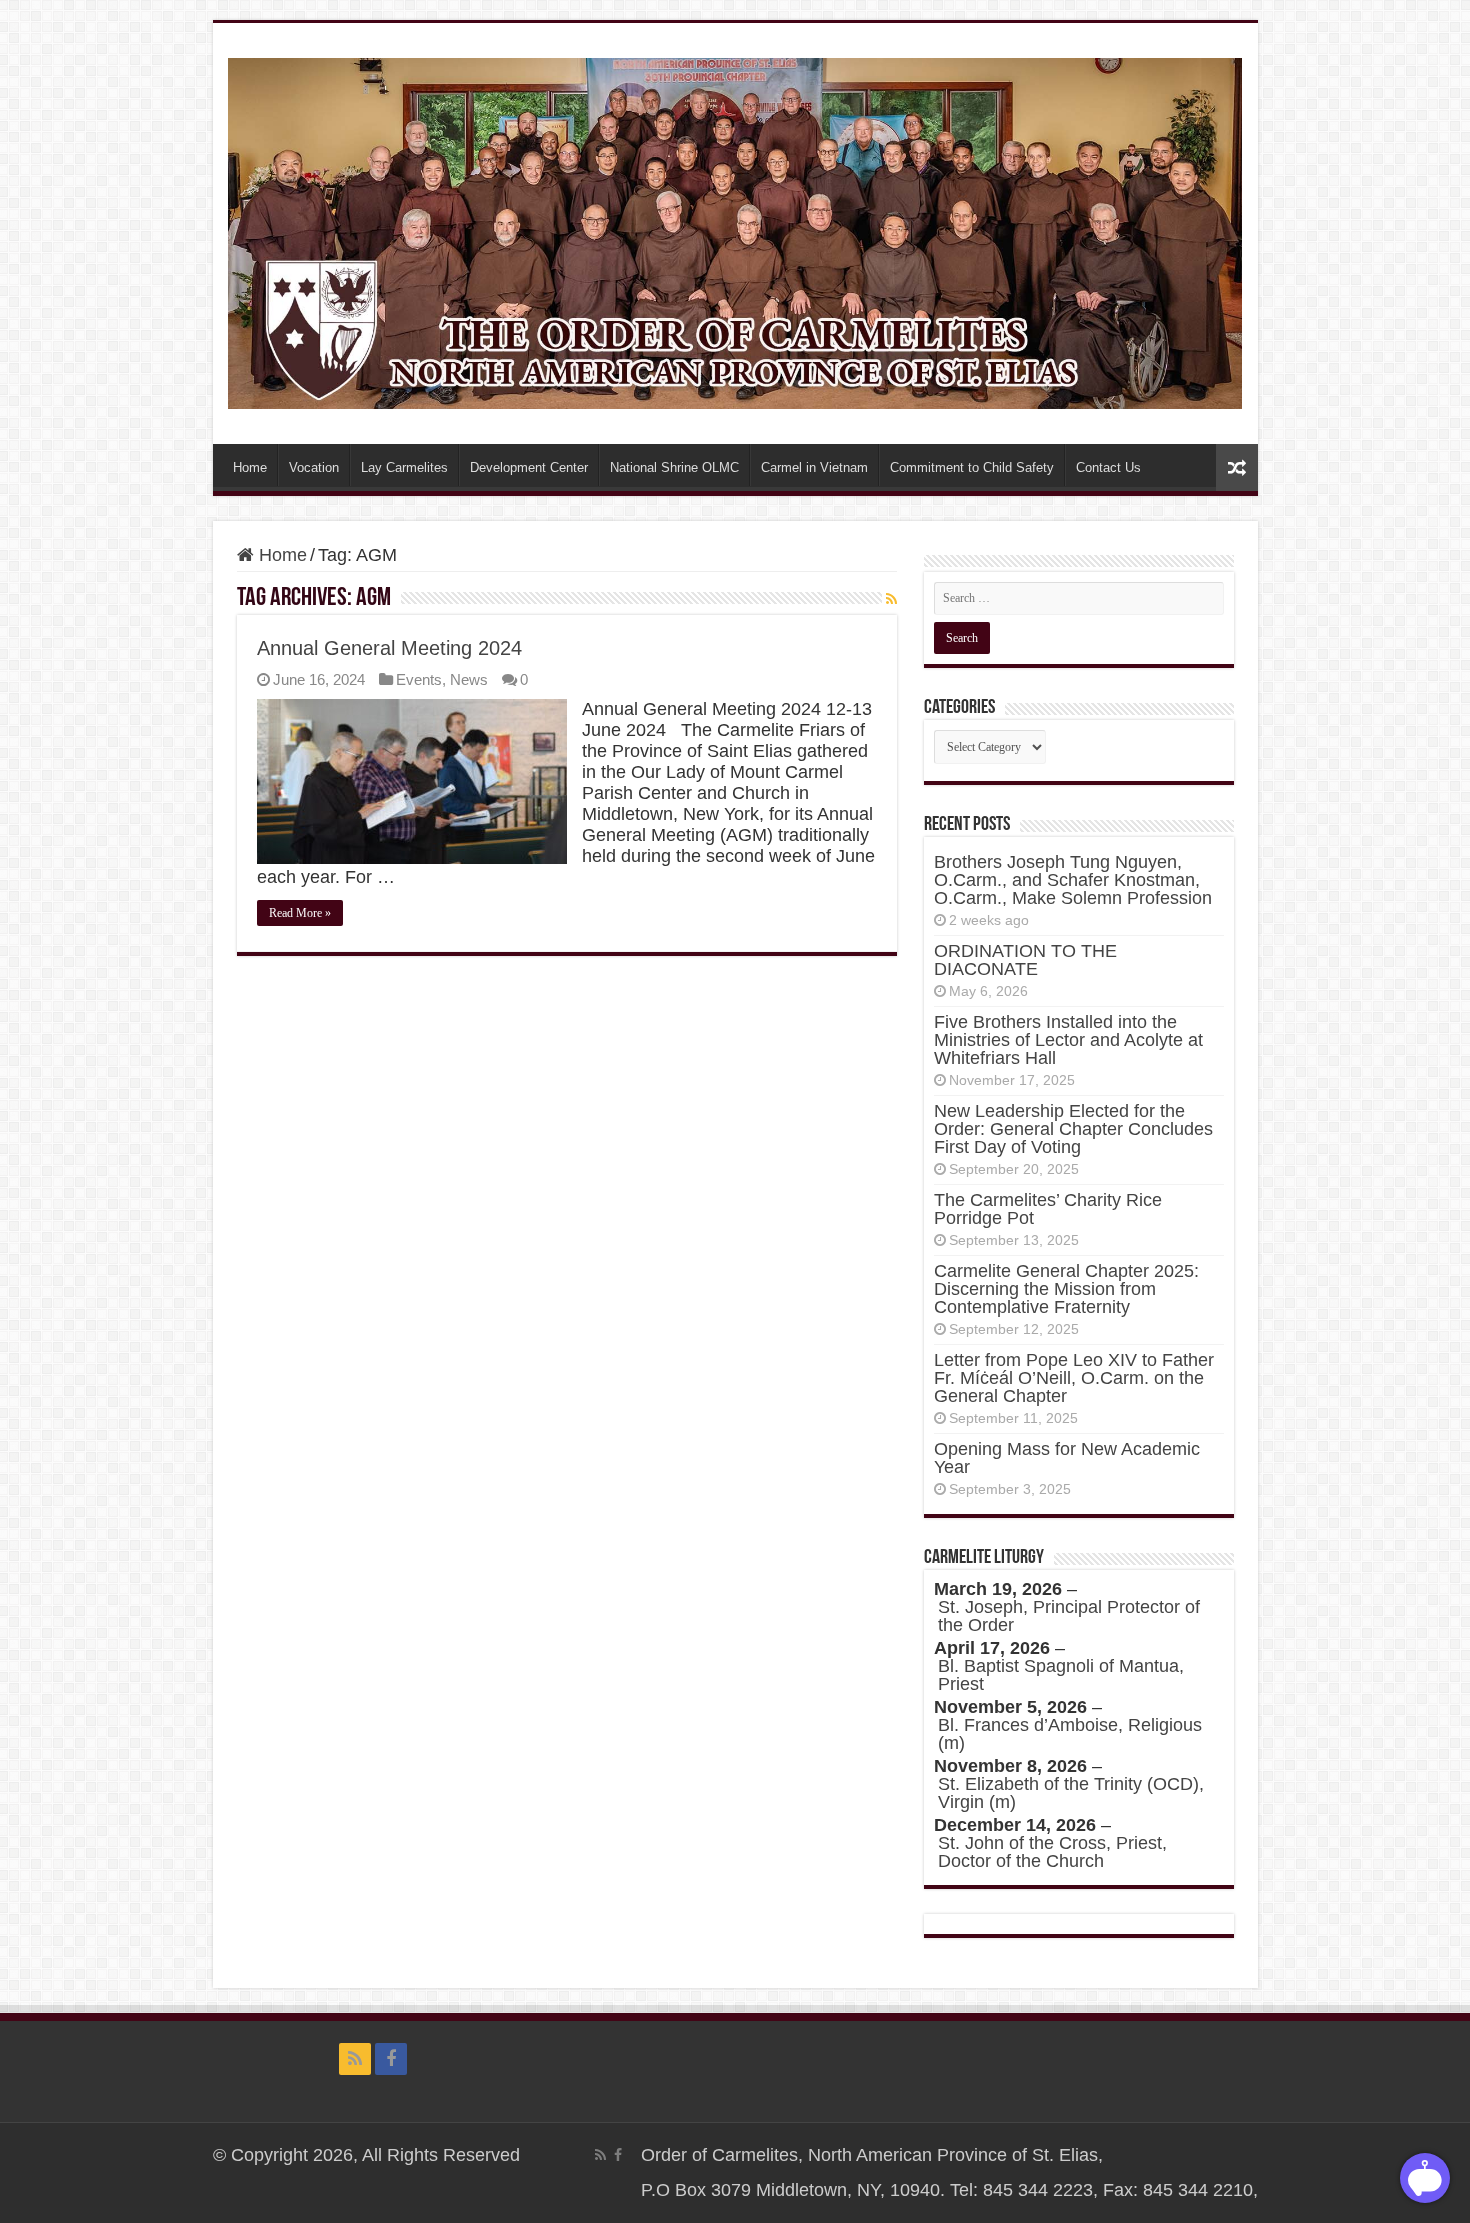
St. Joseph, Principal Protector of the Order (1069, 1616)
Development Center (529, 467)
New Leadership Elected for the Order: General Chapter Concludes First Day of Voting (1073, 1129)
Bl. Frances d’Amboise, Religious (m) (1070, 1734)
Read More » (300, 913)
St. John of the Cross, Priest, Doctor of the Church (1052, 1852)
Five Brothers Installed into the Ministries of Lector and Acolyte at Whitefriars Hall (1068, 1040)
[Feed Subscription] (891, 599)
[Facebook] (391, 2059)
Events (419, 679)
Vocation (314, 467)
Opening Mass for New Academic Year (1067, 1458)
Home (250, 467)
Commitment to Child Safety (972, 467)
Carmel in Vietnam (814, 467)
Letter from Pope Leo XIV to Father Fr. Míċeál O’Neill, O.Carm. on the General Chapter (1074, 1378)
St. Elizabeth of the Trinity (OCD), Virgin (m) (1071, 1793)
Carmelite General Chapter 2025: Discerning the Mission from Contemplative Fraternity (1066, 1289)
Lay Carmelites (404, 467)
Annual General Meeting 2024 (389, 648)
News (469, 679)
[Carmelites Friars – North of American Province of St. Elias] (735, 230)
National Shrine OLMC (674, 467)
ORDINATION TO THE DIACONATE (1025, 960)
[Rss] (355, 2059)
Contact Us (1108, 467)
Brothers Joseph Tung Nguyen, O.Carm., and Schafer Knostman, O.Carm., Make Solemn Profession (1073, 880)
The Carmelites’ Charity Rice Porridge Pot (1048, 1209)
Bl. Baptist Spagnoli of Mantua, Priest (1061, 1675)
